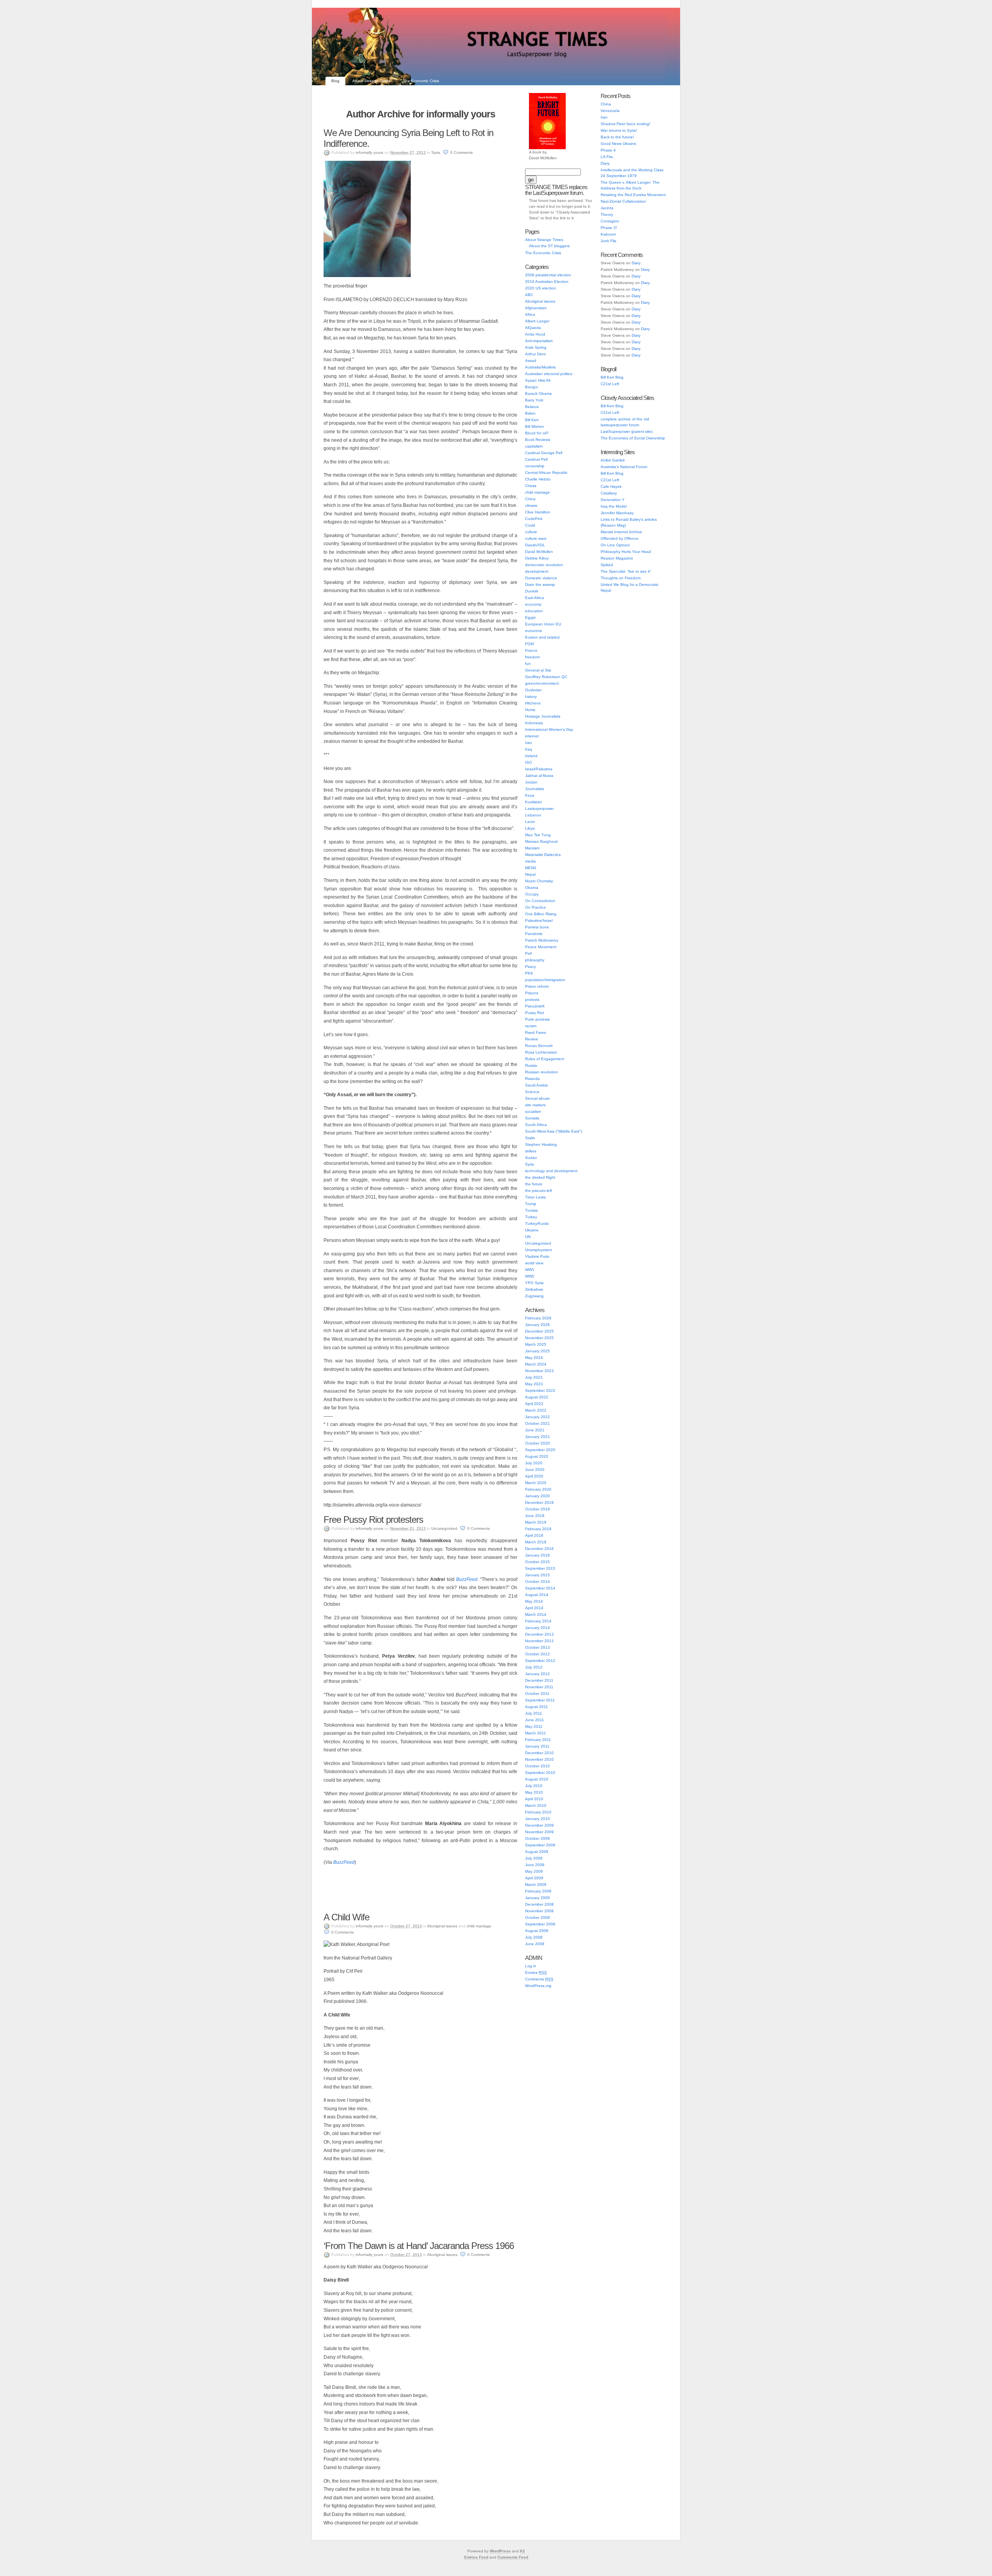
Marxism (532, 848)
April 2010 (534, 1799)
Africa (530, 314)
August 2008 (537, 1931)
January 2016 (537, 1555)
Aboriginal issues (442, 1926)
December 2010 (539, 1753)
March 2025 (536, 1344)
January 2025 (537, 1351)
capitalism (534, 446)
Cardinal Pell (536, 459)
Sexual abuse (537, 1098)
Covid (530, 525)
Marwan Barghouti (541, 841)
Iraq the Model (614, 506)
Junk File (609, 241)
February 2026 (538, 1318)
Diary (605, 163)
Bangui (531, 387)
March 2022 (536, 1410)
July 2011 (534, 1713)
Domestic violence (541, 578)
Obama (532, 888)
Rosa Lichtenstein (541, 1052)
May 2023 (534, 1384)
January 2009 (537, 1898)
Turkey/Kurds (537, 1223)
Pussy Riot (535, 1013)
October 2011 (537, 1694)
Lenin (530, 822)
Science (532, 1092)
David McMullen (539, 552)
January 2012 (537, 1674)
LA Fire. (607, 157)
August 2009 (537, 1852)
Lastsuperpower (539, 808)
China (530, 499)
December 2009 (539, 1825)
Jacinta (607, 208)
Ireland (531, 756)
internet (532, 736)
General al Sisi (538, 670)
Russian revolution (542, 1072)
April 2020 (534, 1476)
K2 (523, 2551)
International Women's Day (549, 729)
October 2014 (537, 1582)
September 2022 (540, 1390)
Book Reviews (538, 440)
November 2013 (539, 1641)
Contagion (610, 221)
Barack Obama (538, 393)
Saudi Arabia (536, 1085)
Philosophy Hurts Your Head (626, 552)
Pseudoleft (535, 1006)
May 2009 (534, 1871)
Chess (531, 486)
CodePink (534, 519)
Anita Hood (535, 334)
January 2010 (537, 1819)
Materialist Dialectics (543, 855)
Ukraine (532, 1230)
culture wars (536, 538)
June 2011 (535, 1720)
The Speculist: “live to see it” (626, 571)
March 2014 (536, 1614)
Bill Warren (535, 426)
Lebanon (533, 815)
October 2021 (537, 1423)
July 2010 (534, 1786)
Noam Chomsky (539, 881)
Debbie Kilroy (537, 558)
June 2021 (535, 1430)
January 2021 (537, 1437)
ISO (529, 762)
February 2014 (538, 1621)
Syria (436, 152)
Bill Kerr (532, 420)
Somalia (532, 1118)
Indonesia (534, 723)
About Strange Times (371, 81)
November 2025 (539, 1338)
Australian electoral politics (549, 374)
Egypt (530, 617)
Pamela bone (537, 927)
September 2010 (540, 1773)
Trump (531, 1204)
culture (531, 532)
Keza (530, 795)
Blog (335, 81)
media (530, 861)
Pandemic (534, 934)
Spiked (607, 565)
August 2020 (537, 1456)
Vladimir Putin (537, 1256)
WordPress (500, 2551)
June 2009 (535, 1865)
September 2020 (540, 1450)
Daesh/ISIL (535, 545)
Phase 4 (608, 150)
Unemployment (538, 1250)
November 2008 (539, 1911)
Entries (536, 1972)
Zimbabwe (534, 1289)
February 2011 (538, 1740)
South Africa (536, 1125)
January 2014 (537, 1628)
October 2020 (537, 1443)
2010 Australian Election (547, 282)
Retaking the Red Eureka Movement (633, 195)
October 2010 (537, 1766)
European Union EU (543, 624)
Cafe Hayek (611, 486)
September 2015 (540, 1568)
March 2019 (536, 1522)
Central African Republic (546, 473)
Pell (528, 953)
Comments (539, 1979)
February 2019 (538, 1529)
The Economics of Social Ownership (633, 438)
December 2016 (539, 1549)
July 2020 (534, 1463)
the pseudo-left (539, 1191)
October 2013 (537, 1647)
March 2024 (536, 1364)
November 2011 (539, 1687)
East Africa (535, 598)
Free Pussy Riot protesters (373, 1520)
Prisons (532, 993)
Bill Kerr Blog (612, 377)
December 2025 (539, 1331)
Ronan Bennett (539, 1046)
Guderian (533, 690)
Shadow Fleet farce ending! (625, 124)
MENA (531, 868)
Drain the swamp (540, 585)
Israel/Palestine (539, 769)
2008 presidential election (548, 275)
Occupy (532, 894)
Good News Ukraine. (619, 144)
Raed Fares (536, 1032)
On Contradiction (540, 901)
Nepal (530, 874)
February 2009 (538, 1891)
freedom (532, 657)
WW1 (530, 1270)
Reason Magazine (617, 558)
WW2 (530, 1276)
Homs (530, 710)
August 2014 (537, 1595)
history (531, 697)
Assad (531, 361)
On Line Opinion (615, 545)
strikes (531, 1151)
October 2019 (537, 1509)
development (537, 571)
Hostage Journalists (543, 716)
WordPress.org (538, 1986)
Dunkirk (532, 591)
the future (534, 1184)
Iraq (529, 749)
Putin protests (537, 1019)
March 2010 (536, 1805)
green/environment (542, 683)
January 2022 (537, 1417)
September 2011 (540, 1700)
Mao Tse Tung (538, 835)
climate (531, 505)
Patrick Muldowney (542, 940)
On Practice (536, 907)
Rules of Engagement (545, 1059)
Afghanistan (536, 308)
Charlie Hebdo (538, 479)
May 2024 (534, 1358)
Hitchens (533, 703)
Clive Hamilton (538, 512)
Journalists (535, 789)
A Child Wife (346, 1917)
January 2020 (537, 1496)
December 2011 (539, 1680)
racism (531, 1026)
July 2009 (534, 1858)
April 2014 (534, 1608)
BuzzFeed (344, 1862)
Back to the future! (617, 137)
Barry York (534, 400)
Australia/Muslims (540, 367)
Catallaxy (609, 493)
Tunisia (531, 1210)
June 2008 (535, 1944)
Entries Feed (476, 2557)
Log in (531, 1966)
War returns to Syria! (619, 130)
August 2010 (537, 1779)
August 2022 (537, 1397)
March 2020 (536, 1483)
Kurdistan (534, 802)
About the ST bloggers (549, 246)
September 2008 (540, 1924)
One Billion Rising (541, 914)
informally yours (369, 152)
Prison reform (537, 986)
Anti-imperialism (539, 341)
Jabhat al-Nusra (539, 776)
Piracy (530, 967)
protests (532, 1000)
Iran (529, 743)
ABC (529, 295)
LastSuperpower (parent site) (627, 431)
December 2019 (539, 1502)
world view (534, 1263)
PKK (529, 973)
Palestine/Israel (539, 920)
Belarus (532, 407)
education (534, 611)
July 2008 (534, 1937)
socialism (533, 1112)
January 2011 (537, 1746)
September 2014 (540, 1588)
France (531, 650)
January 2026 (537, 1325)
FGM (529, 644)
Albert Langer (537, 321)
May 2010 (534, 1792)
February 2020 (538, 1489)
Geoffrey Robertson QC (546, 677)
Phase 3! (609, 228)
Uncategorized (444, 1528)
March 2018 (536, 1542)
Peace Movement (541, 947)
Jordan (531, 782)
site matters (535, 1105)
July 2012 (534, 1667)
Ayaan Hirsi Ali (538, 380)
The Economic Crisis (421, 81)
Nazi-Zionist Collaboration (623, 201)
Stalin (530, 1138)
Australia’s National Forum (624, 467)
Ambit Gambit (613, 460)
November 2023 (539, 1371)
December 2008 (539, 1904)
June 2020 (535, 1470)
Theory (607, 214)
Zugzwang (534, 1296)
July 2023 (534, 1377)
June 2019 (535, 1516)
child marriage (479, 1926)
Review (531, 1039)
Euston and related (542, 637)
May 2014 (534, 1601)
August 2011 (536, 1707)
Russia (531, 1065)
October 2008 (537, 1917)
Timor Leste (536, 1197)
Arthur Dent (535, 354)
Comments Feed (513, 2557)
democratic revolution (544, 565)
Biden (530, 413)
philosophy (535, 960)
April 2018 (534, 1535)
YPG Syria (534, 1283)
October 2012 (537, 1654)
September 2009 (540, 1845)
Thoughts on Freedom (621, 578)
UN (528, 1237)
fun (528, 664)
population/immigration (545, 980)
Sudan (531, 1158)
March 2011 (536, 1733)
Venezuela (610, 111)
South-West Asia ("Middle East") (554, 1131)
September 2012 (540, 1661)
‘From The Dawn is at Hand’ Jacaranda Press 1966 (419, 2246)
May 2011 (534, 1726)
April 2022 (534, 1404)
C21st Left (610, 384)
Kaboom (608, 234)
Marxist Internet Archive (621, 532)
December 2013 (539, 1634)
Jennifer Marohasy (617, 513)
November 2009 (539, 1832)
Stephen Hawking (541, 1144)
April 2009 (534, 1878)
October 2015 (537, 1562)
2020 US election (541, 288)
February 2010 (538, 1812)
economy (533, 604)
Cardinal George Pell (544, 453)
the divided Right (540, 1177)
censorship (535, 466)
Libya (530, 828)
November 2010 (539, 1759)
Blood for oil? (537, 433)
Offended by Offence (620, 538)
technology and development (551, 1171)
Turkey (531, 1217)
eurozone (534, 631)
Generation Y (613, 500)
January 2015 (537, 1575)
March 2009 (536, 1885)
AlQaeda (533, 328)
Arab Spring (536, 347)
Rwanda (532, 1079)
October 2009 (537, 1838)
